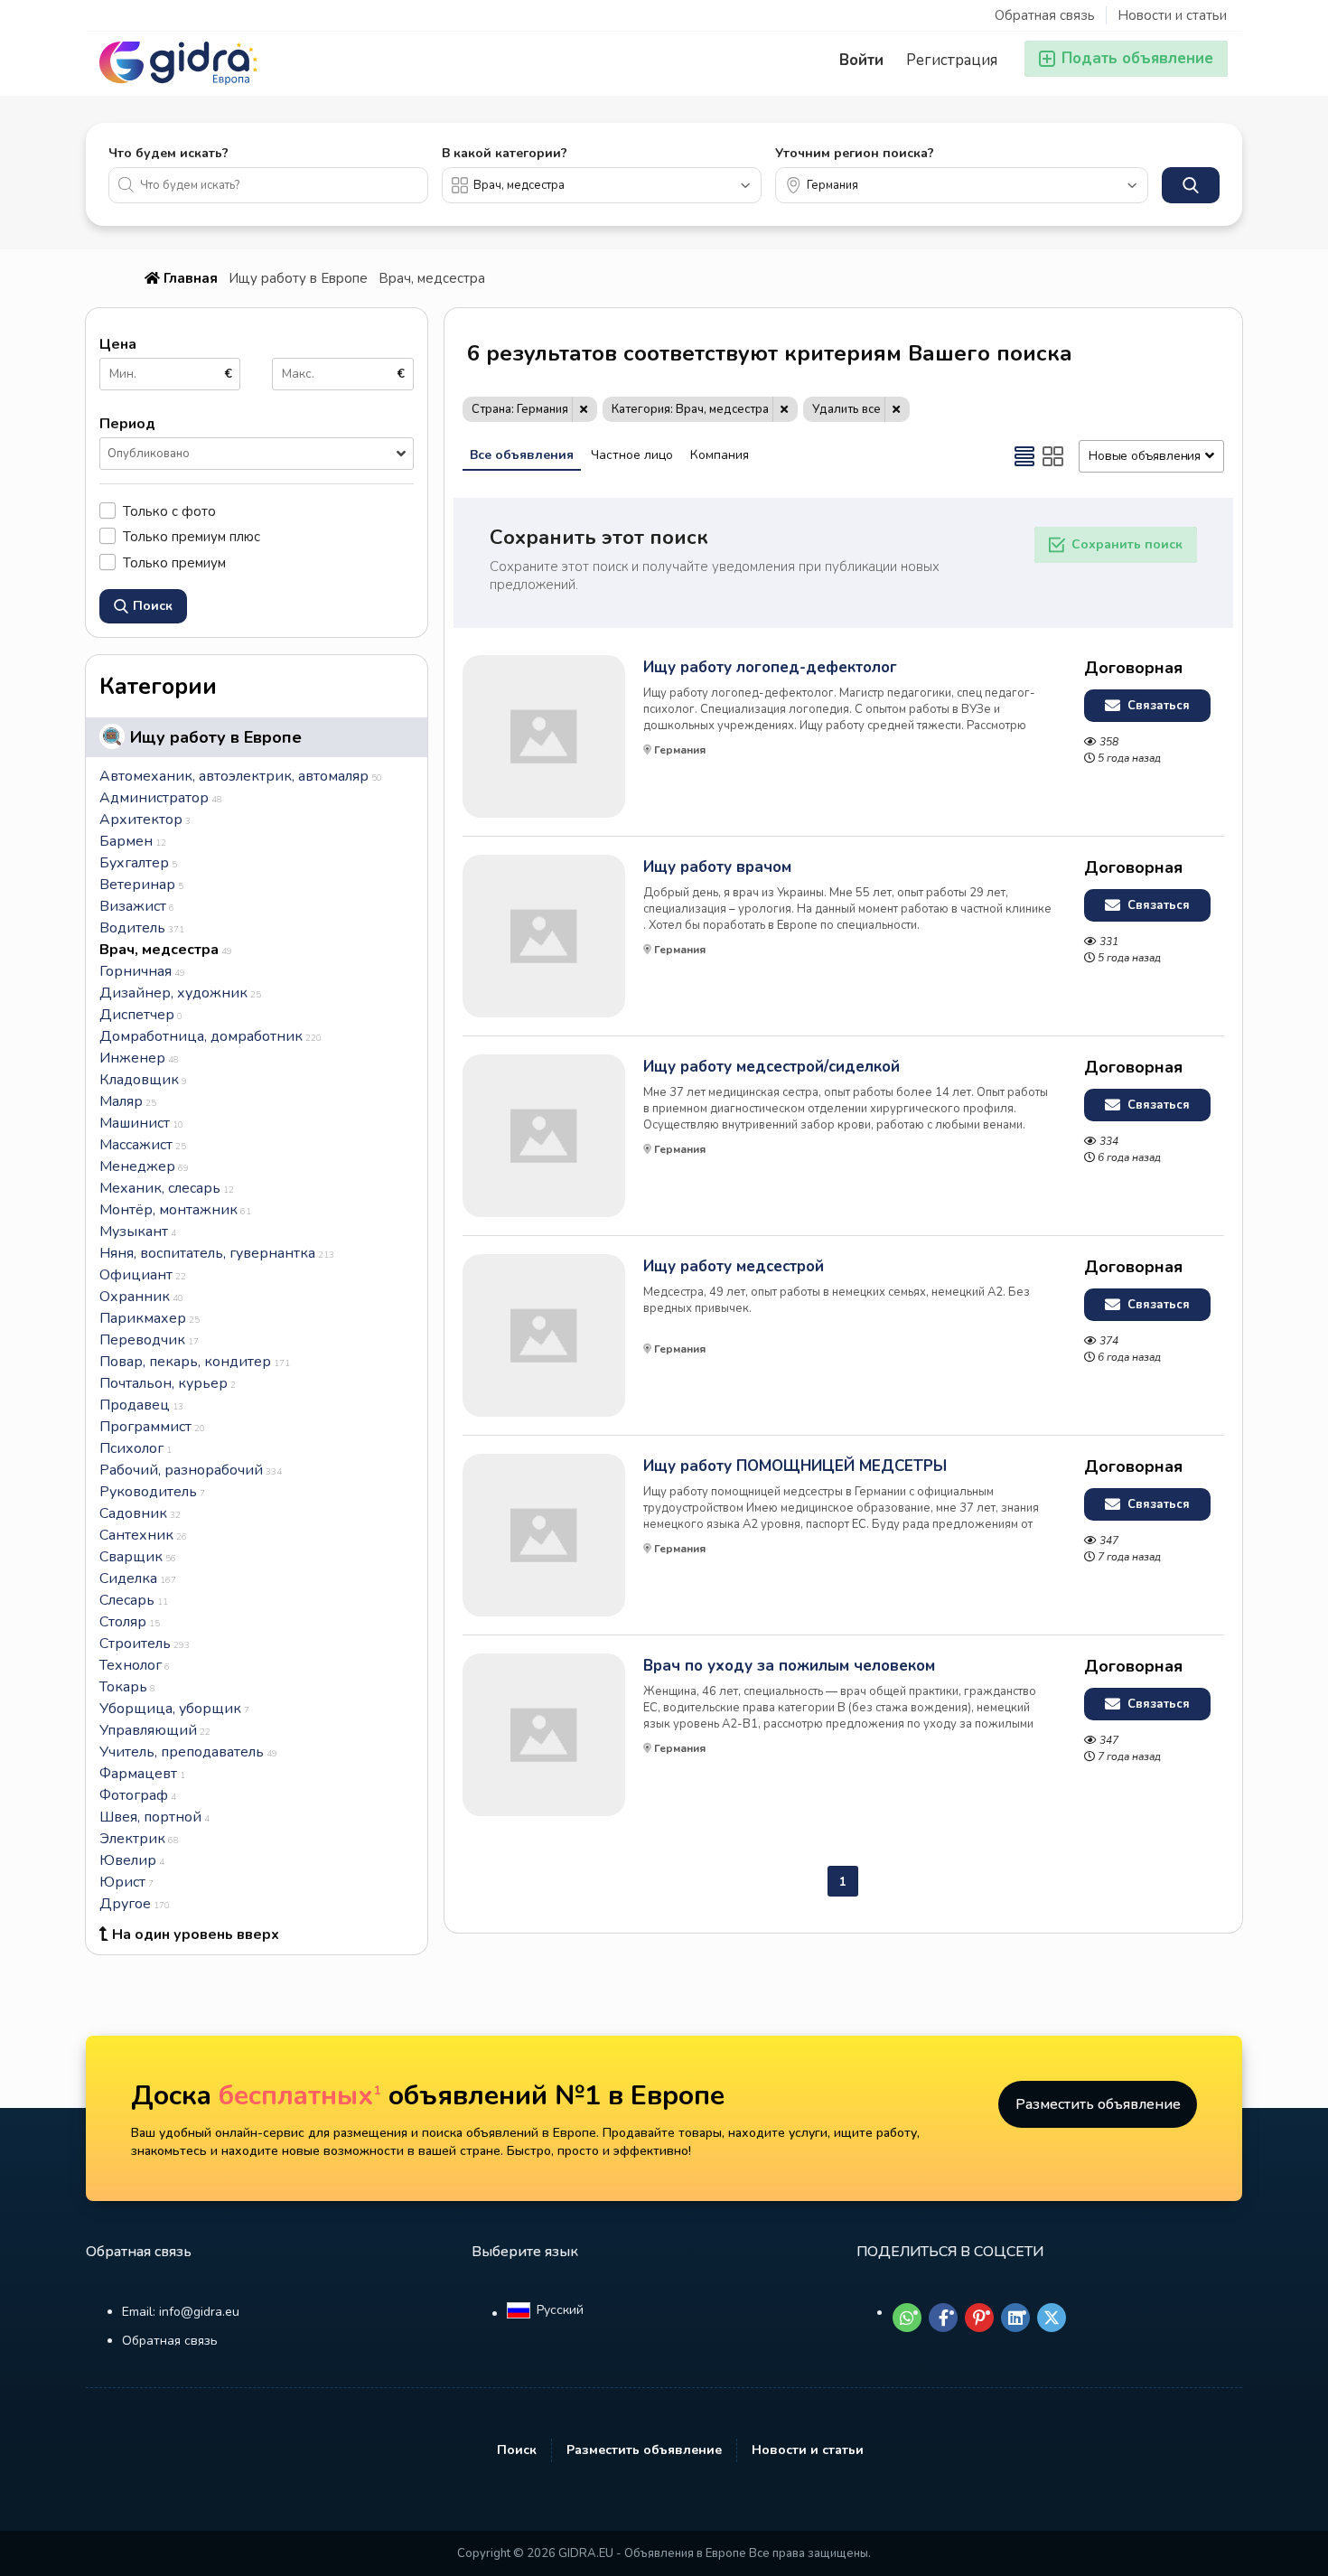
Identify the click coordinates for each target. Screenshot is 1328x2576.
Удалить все (846, 409)
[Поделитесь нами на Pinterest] (979, 2318)
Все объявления (522, 455)
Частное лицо (632, 455)
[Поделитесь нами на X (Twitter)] (1052, 2318)
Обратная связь (1045, 15)
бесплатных (300, 2096)
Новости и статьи (1172, 15)
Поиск (517, 2450)
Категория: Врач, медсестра (690, 409)
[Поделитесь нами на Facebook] (943, 2318)
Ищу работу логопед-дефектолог (770, 668)
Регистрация (952, 60)
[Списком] (1024, 456)
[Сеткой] (1053, 456)
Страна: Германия (520, 409)
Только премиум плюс (192, 536)
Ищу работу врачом (717, 867)
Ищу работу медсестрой (734, 1267)
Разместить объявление (1098, 2104)
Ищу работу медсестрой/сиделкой (772, 1067)
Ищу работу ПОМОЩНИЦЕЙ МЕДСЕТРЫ (795, 1466)
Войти (861, 60)
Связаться (1157, 706)
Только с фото (169, 511)
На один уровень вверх (196, 1934)
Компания (720, 455)
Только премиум (174, 562)
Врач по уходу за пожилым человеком (789, 1666)
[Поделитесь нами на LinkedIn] (1015, 2318)
